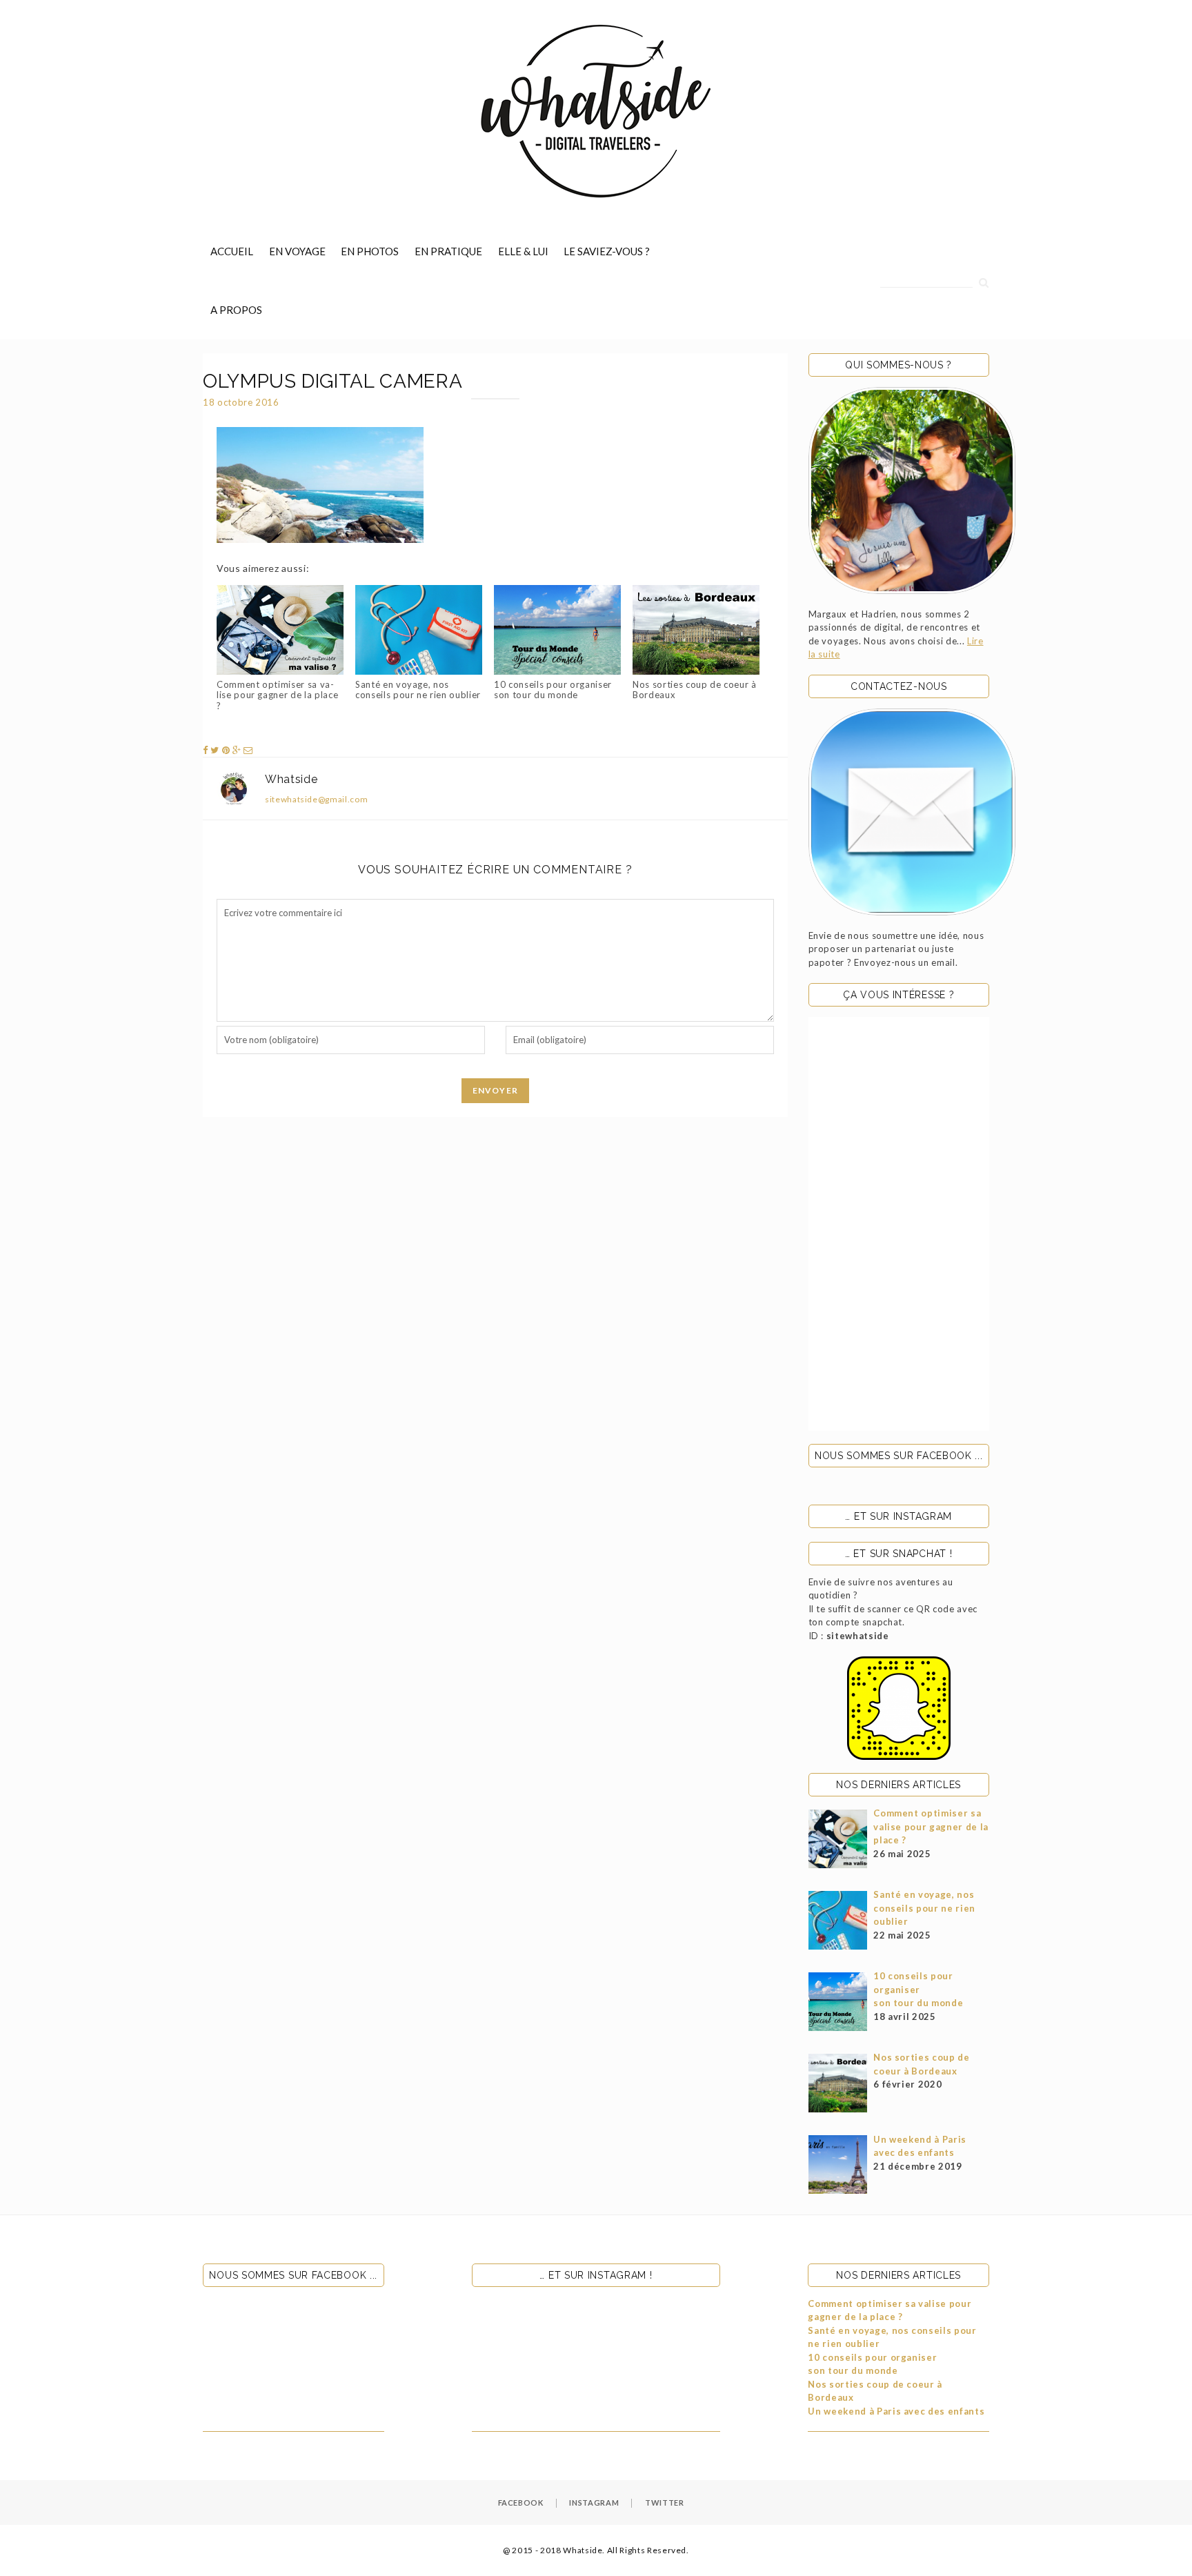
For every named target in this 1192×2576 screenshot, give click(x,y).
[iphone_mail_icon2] (912, 812)
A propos (236, 310)
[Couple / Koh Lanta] (912, 491)
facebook (521, 2503)
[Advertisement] (899, 1224)
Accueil (232, 251)
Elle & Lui (523, 251)
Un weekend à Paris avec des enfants (896, 2411)
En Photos (370, 251)
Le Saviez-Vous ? (607, 251)
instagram (594, 2503)
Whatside (291, 779)
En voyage (297, 251)
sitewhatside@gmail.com (316, 799)
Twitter (665, 2503)
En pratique (448, 251)
